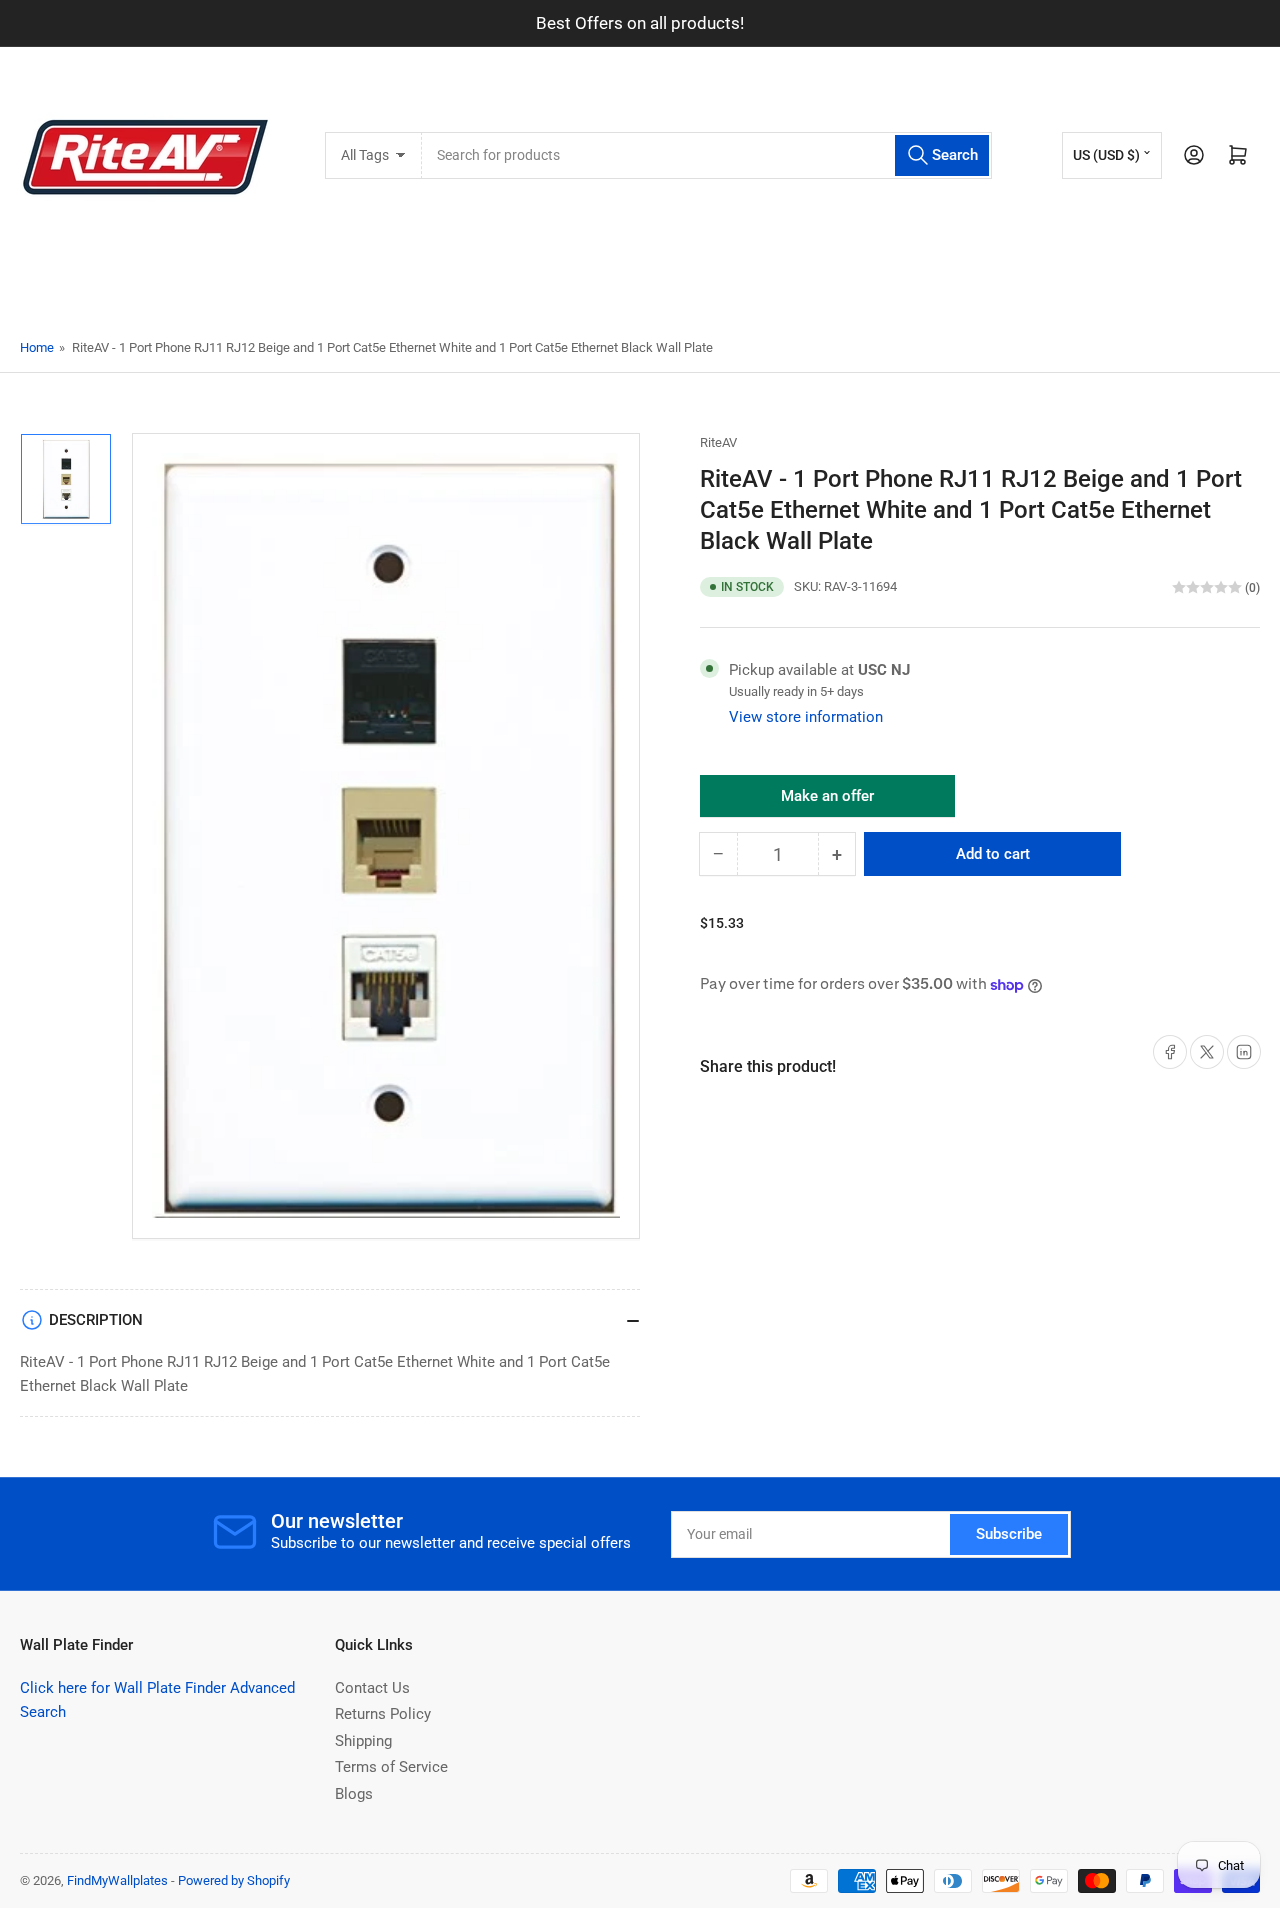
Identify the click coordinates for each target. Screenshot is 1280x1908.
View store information (806, 717)
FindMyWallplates (117, 1880)
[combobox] (706, 155)
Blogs (354, 1794)
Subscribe (1009, 1534)
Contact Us (372, 1688)
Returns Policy (383, 1714)
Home (37, 347)
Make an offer (828, 802)
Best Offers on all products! (640, 23)
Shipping (363, 1741)
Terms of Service (391, 1767)
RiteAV (718, 442)
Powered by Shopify (234, 1880)
